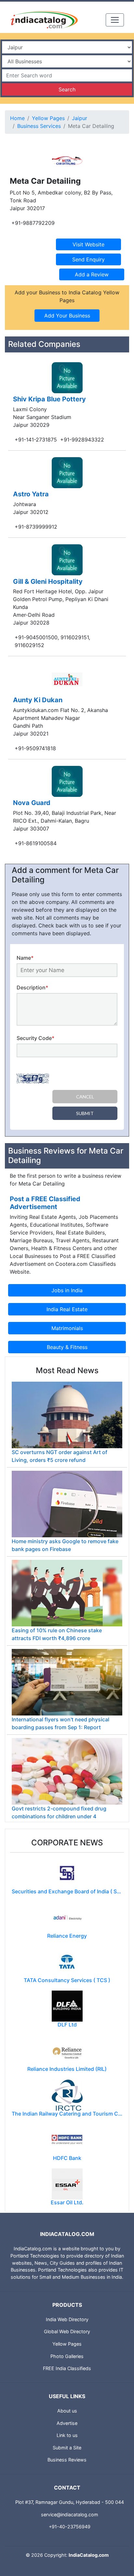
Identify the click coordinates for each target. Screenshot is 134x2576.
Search (67, 89)
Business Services (39, 126)
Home (17, 118)
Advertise (67, 2423)
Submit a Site (67, 2448)
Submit (85, 1113)
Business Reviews (67, 2460)
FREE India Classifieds (67, 2368)
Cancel (85, 1097)
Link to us (67, 2435)
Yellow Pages (48, 118)
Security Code (35, 1038)
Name (25, 958)
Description (32, 987)
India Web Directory (67, 2319)
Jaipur (80, 118)
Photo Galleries (67, 2356)
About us (67, 2411)
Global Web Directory (67, 2331)
